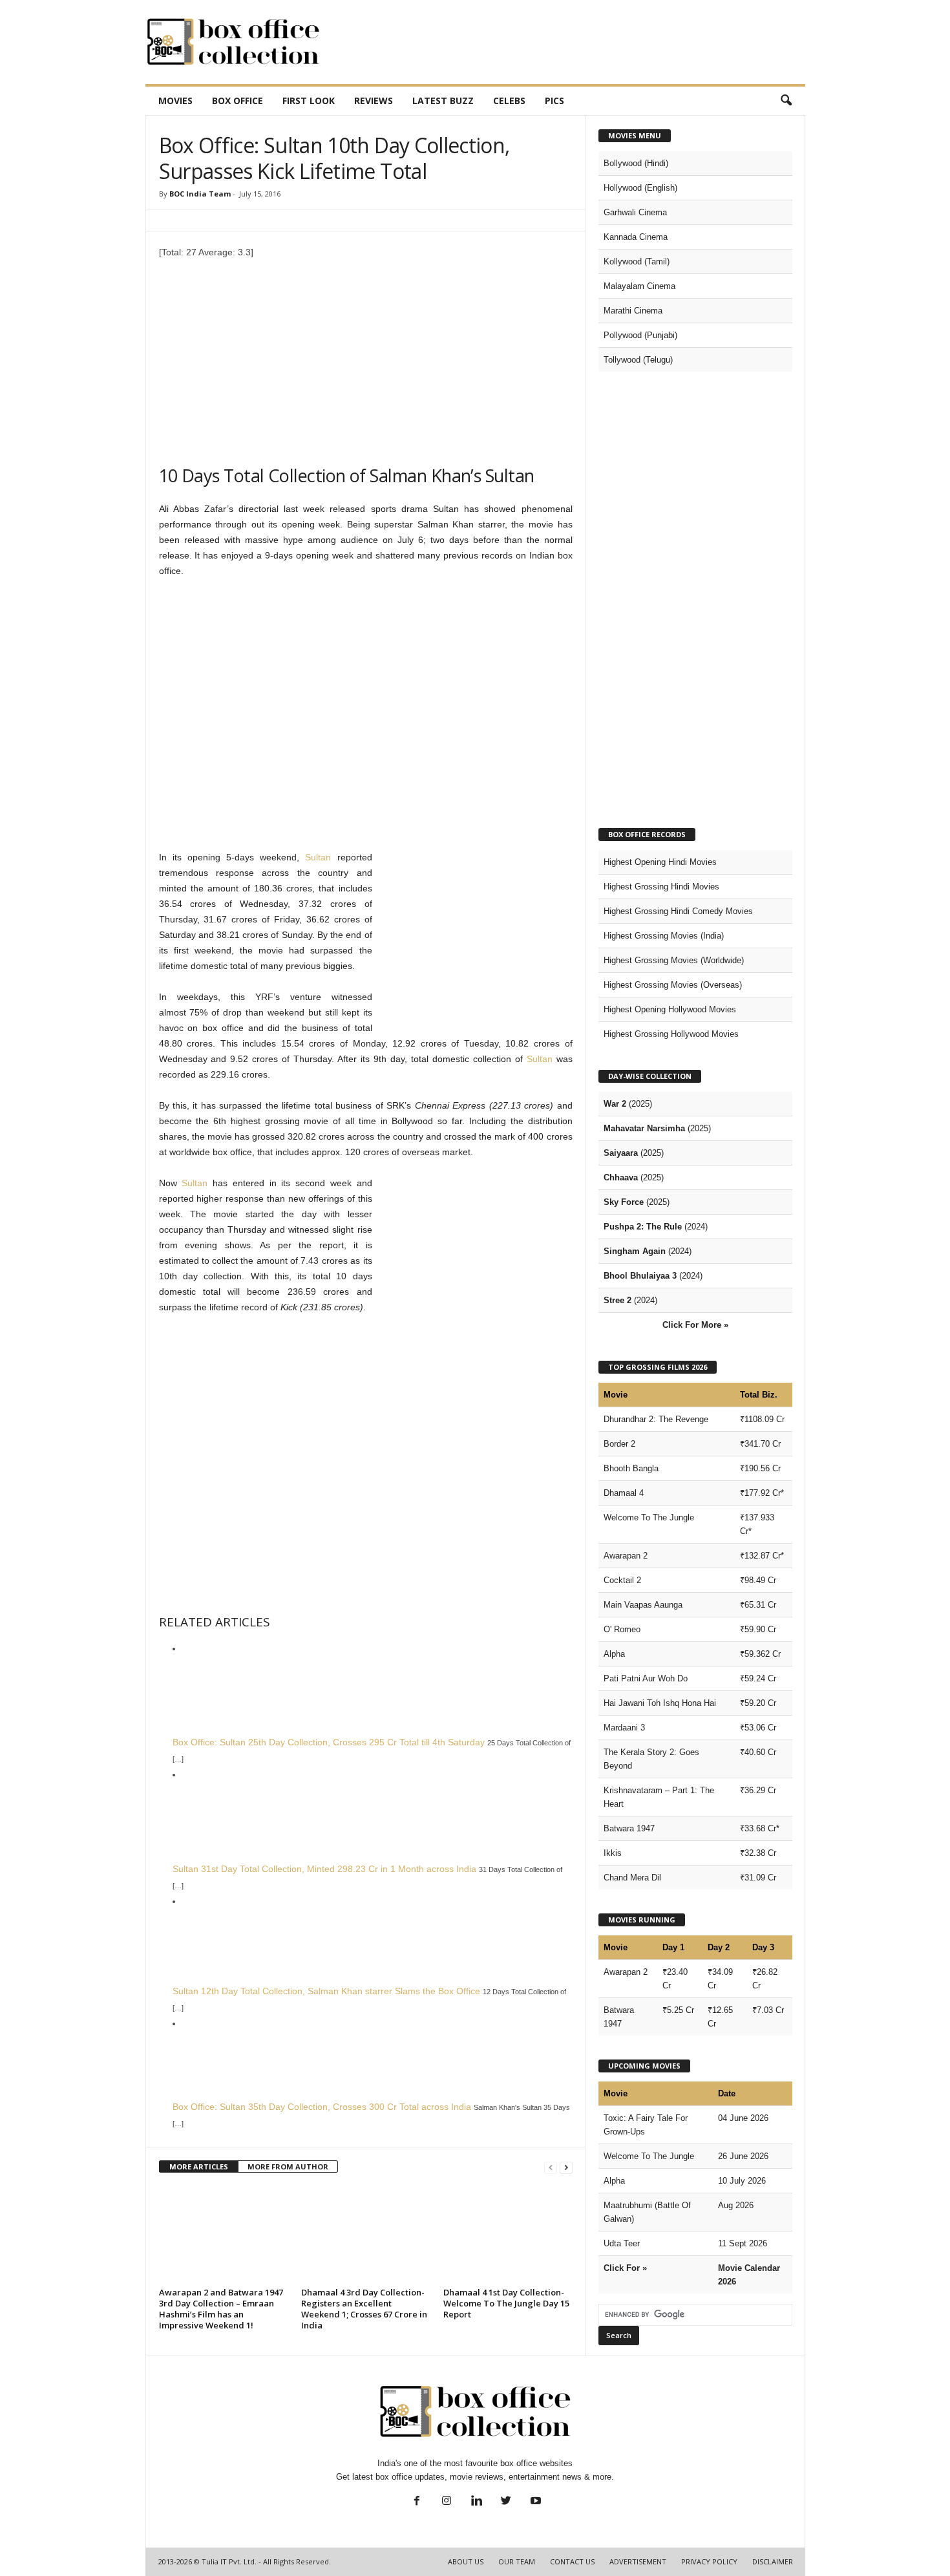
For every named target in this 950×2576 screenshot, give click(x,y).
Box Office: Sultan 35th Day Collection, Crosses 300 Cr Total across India (322, 2107)
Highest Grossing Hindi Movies (661, 887)
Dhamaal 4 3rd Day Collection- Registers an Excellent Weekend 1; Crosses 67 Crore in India (364, 2309)
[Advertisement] (570, 42)
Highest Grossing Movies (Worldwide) (674, 960)
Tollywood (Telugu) (638, 360)
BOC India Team (200, 194)
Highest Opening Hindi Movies (660, 862)
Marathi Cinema (633, 311)
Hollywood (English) (640, 188)
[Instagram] (447, 2502)
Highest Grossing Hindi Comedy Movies (678, 911)
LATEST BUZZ (443, 101)
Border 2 (619, 1444)
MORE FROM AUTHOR (288, 2166)
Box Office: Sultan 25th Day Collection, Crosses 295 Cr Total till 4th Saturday (329, 1742)
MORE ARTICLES (199, 2166)
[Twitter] (506, 2502)
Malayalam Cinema (639, 286)
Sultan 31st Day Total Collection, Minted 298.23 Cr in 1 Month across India (324, 1869)
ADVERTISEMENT (638, 2561)
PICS (554, 101)
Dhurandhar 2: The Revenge (656, 1419)
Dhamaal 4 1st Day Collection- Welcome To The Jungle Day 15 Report (506, 2303)
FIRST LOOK (309, 101)
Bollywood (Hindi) (636, 163)
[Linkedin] (476, 2502)
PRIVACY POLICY (709, 2561)
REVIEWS (374, 101)
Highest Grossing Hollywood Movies (671, 1034)
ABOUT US (466, 2561)
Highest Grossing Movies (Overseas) (673, 985)
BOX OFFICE (238, 101)
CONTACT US (572, 2561)
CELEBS (509, 101)
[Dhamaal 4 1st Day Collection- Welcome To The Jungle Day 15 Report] (508, 2235)
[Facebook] (417, 2502)
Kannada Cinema (636, 237)
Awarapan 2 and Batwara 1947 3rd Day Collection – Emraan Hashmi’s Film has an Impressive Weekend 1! (221, 2309)
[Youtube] (534, 2502)
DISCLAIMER (773, 2561)
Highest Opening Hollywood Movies (670, 1009)
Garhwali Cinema (635, 212)
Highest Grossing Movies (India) (664, 936)
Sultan (318, 857)
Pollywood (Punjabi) (640, 335)
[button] (786, 101)
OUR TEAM (517, 2561)
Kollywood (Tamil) (637, 261)
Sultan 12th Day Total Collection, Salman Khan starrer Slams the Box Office (326, 1991)
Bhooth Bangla (631, 1468)
